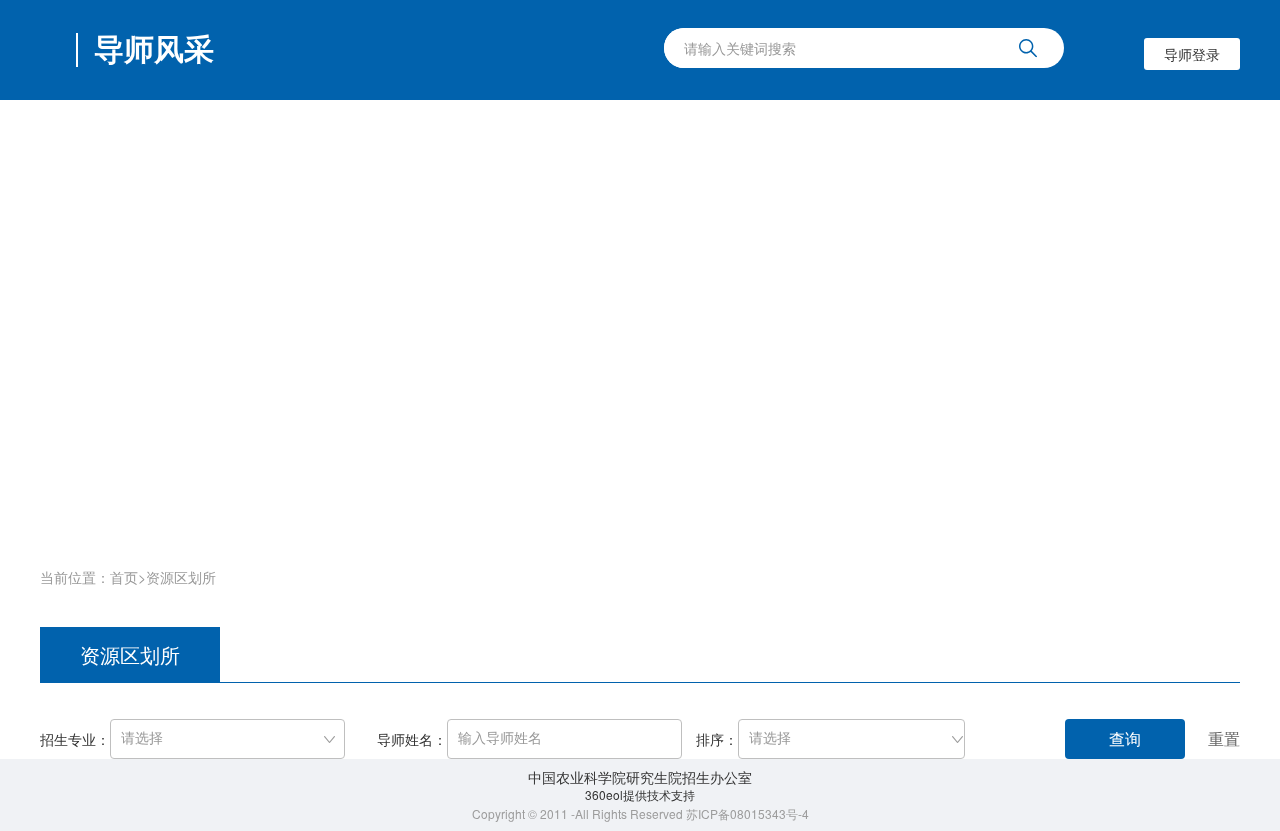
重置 (1224, 738)
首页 (124, 577)
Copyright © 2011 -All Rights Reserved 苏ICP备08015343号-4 (640, 813)
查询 (1125, 738)
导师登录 (1192, 54)
